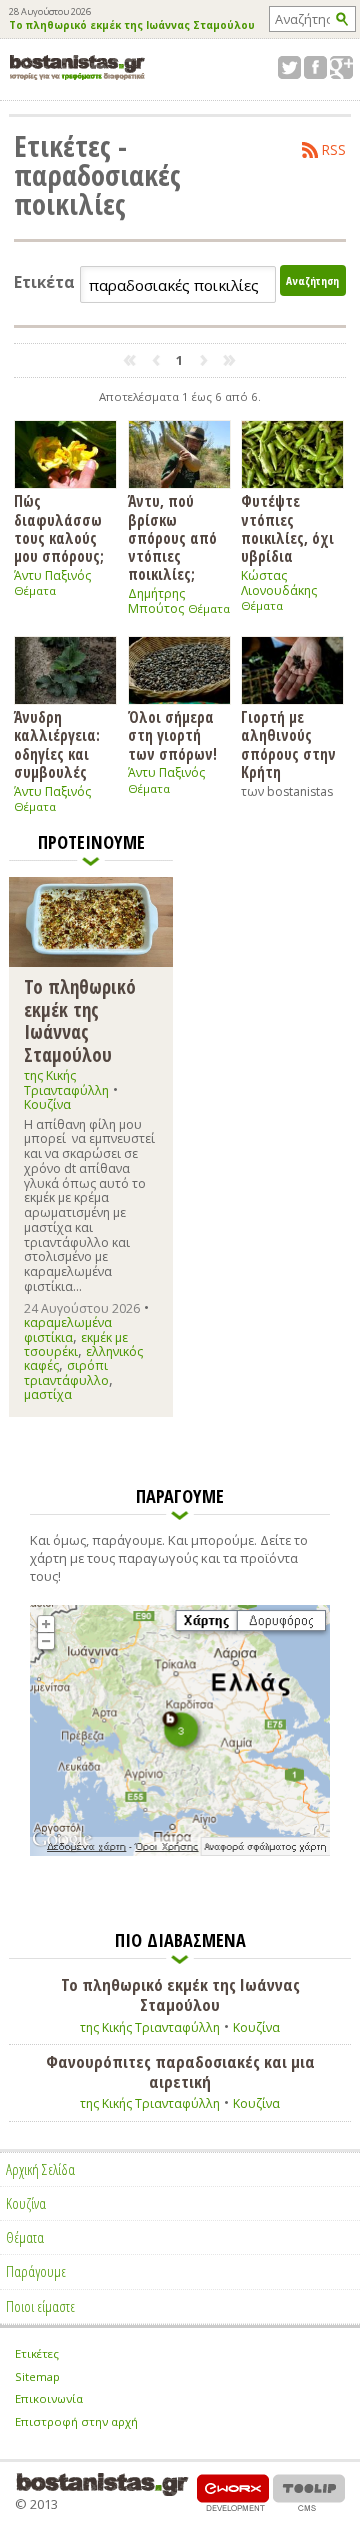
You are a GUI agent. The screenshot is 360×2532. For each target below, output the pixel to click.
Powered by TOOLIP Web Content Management (309, 2492)
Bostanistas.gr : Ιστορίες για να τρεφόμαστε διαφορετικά (77, 67)
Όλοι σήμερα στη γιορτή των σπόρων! (172, 735)
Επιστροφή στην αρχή (76, 2421)
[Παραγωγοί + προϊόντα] (180, 1852)
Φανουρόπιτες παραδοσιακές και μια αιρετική (180, 2072)
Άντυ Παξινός (52, 575)
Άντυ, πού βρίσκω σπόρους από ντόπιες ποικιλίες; (172, 537)
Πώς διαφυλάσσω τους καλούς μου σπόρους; (59, 528)
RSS (334, 150)
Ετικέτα (44, 282)
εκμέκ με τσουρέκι (76, 1344)
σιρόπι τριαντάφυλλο (66, 1372)
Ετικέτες (37, 2353)
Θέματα (35, 590)
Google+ (341, 67)
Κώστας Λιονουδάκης (279, 583)
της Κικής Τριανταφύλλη (66, 1082)
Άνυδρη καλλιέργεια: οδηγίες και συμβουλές (57, 744)
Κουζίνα (47, 1104)
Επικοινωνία (49, 2398)
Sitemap (37, 2376)
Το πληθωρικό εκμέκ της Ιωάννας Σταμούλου (132, 26)
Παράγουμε (36, 2271)
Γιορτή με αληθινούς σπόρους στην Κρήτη (288, 744)
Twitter (289, 67)
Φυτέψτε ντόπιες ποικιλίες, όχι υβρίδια (287, 528)
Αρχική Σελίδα (40, 2169)
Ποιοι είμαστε (40, 2306)
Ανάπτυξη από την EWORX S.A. (233, 2492)
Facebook (315, 67)
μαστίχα (48, 1394)
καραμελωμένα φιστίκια (68, 1329)
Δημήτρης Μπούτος (156, 601)
